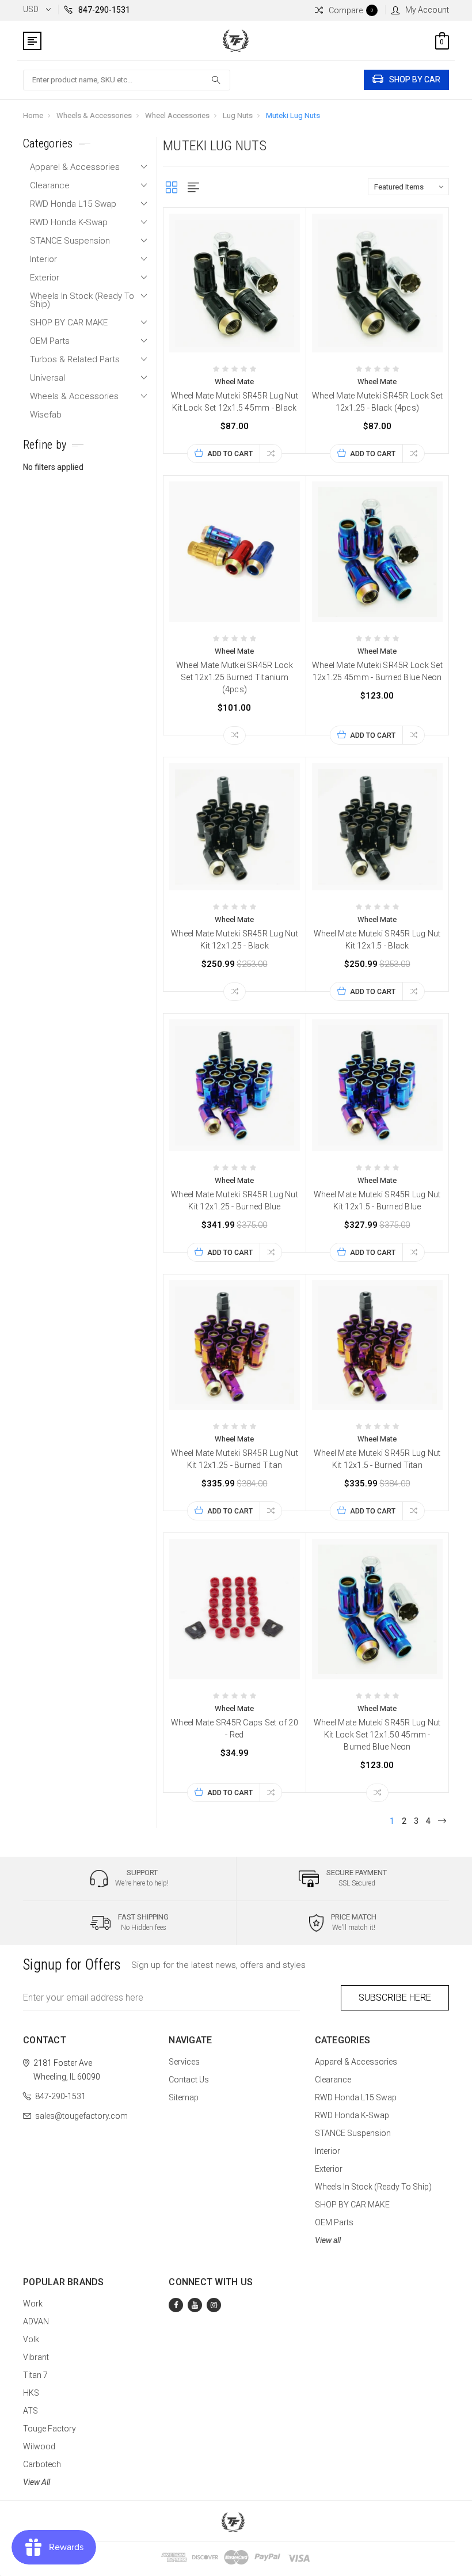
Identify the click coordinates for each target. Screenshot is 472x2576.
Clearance (50, 185)
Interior (43, 259)
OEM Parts (50, 341)
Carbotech (42, 2464)
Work (33, 2304)
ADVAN (36, 2321)
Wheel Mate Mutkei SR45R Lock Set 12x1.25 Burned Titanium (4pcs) (235, 677)
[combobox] (127, 80)
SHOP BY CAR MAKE (69, 323)
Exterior (45, 278)
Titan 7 (35, 2375)
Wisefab (46, 415)
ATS (31, 2411)
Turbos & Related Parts (75, 359)
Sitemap (184, 2097)
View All (37, 2482)
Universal (47, 378)
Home (33, 115)
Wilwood (39, 2446)
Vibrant (36, 2357)
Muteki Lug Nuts (293, 115)
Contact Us (189, 2080)
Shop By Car (415, 79)
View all (328, 2240)
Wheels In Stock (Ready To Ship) (82, 300)
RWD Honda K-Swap (69, 222)
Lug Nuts (238, 115)
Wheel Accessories (177, 115)
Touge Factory (50, 2429)
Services (184, 2062)
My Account (427, 10)
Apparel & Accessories (75, 167)
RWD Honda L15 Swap (73, 204)
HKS (31, 2393)
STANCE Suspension (70, 241)
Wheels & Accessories (94, 115)
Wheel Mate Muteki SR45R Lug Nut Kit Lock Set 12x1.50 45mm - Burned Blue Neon (377, 1735)
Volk (31, 2339)
